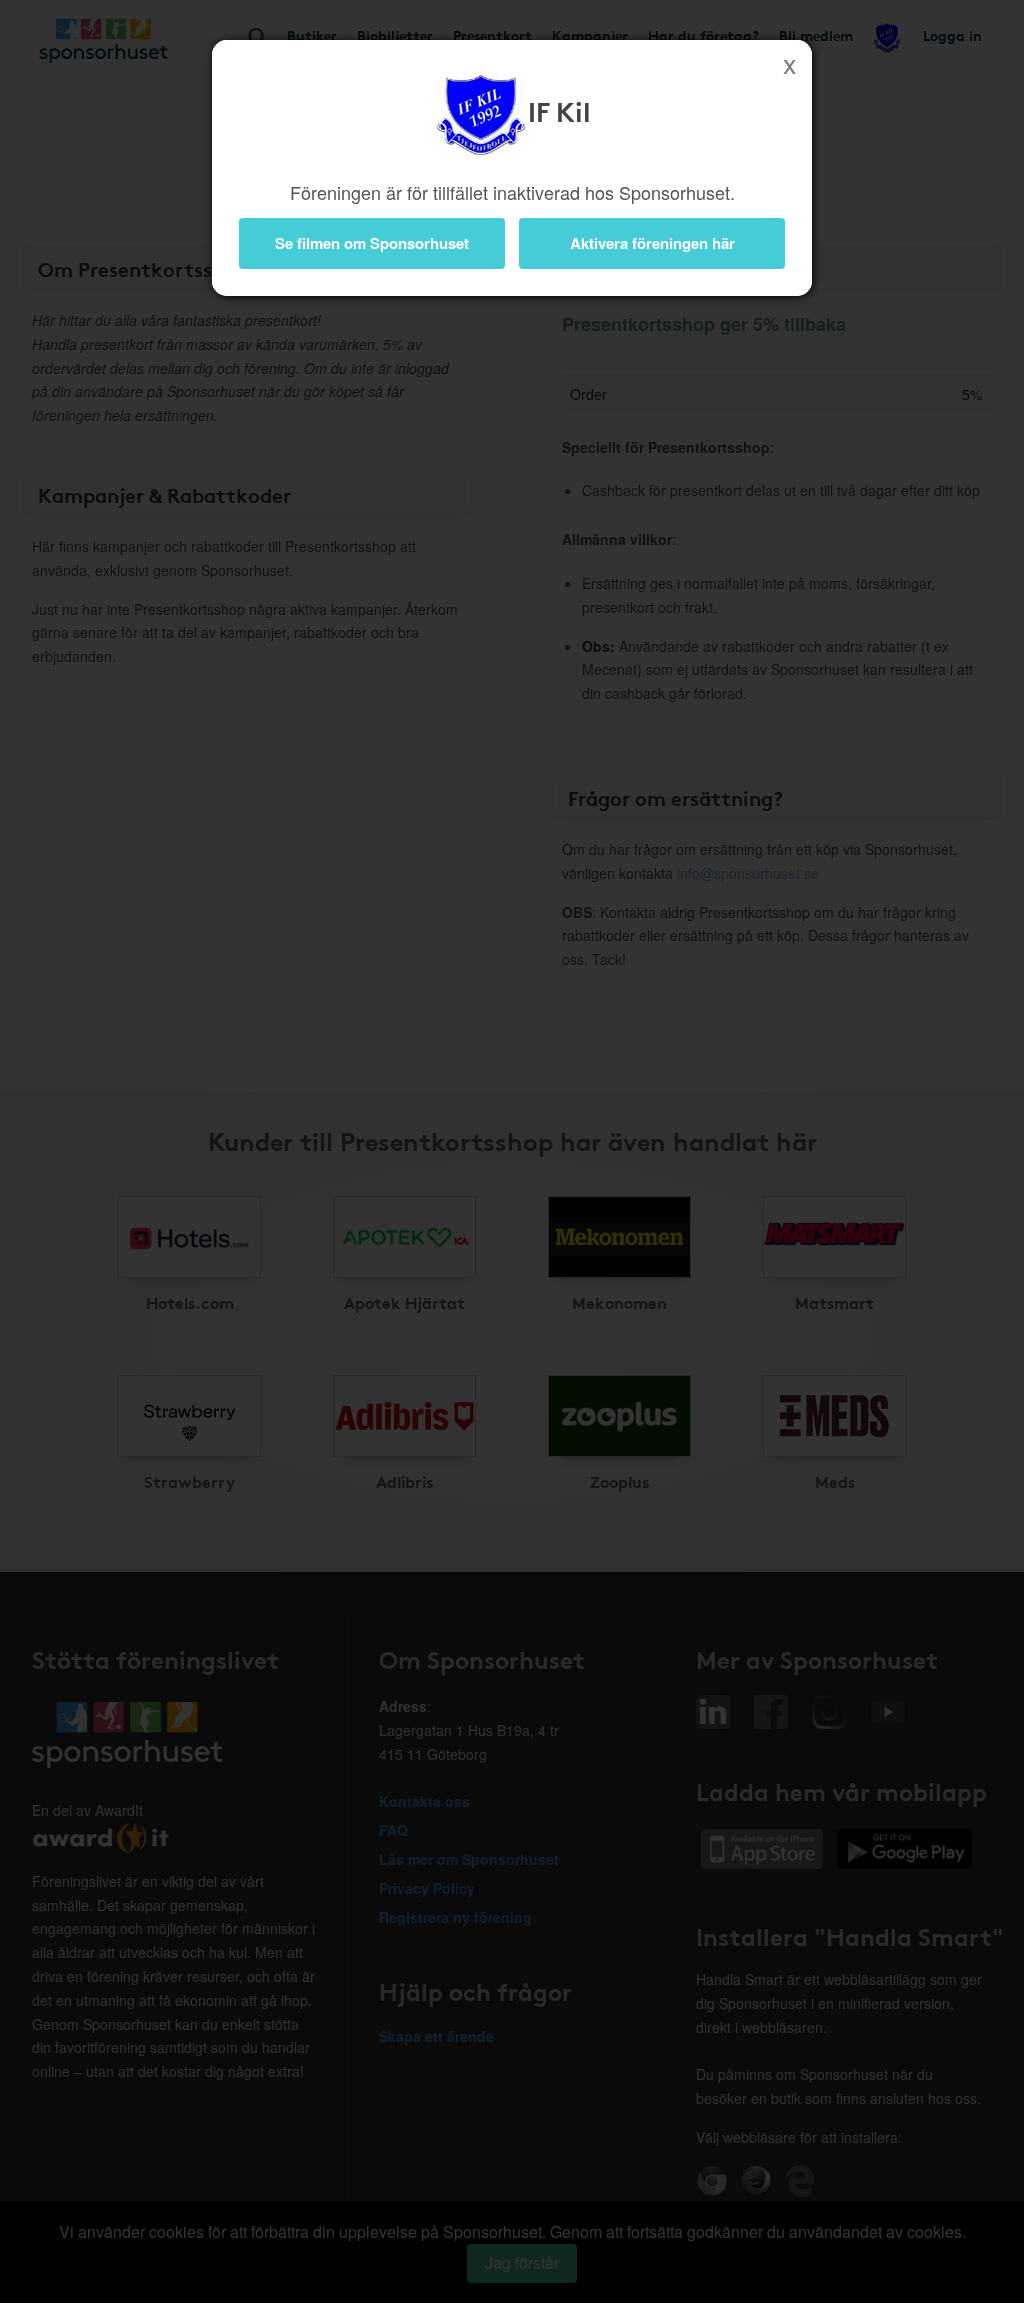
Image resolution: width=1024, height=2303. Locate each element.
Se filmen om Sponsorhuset (372, 243)
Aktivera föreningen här (652, 243)
